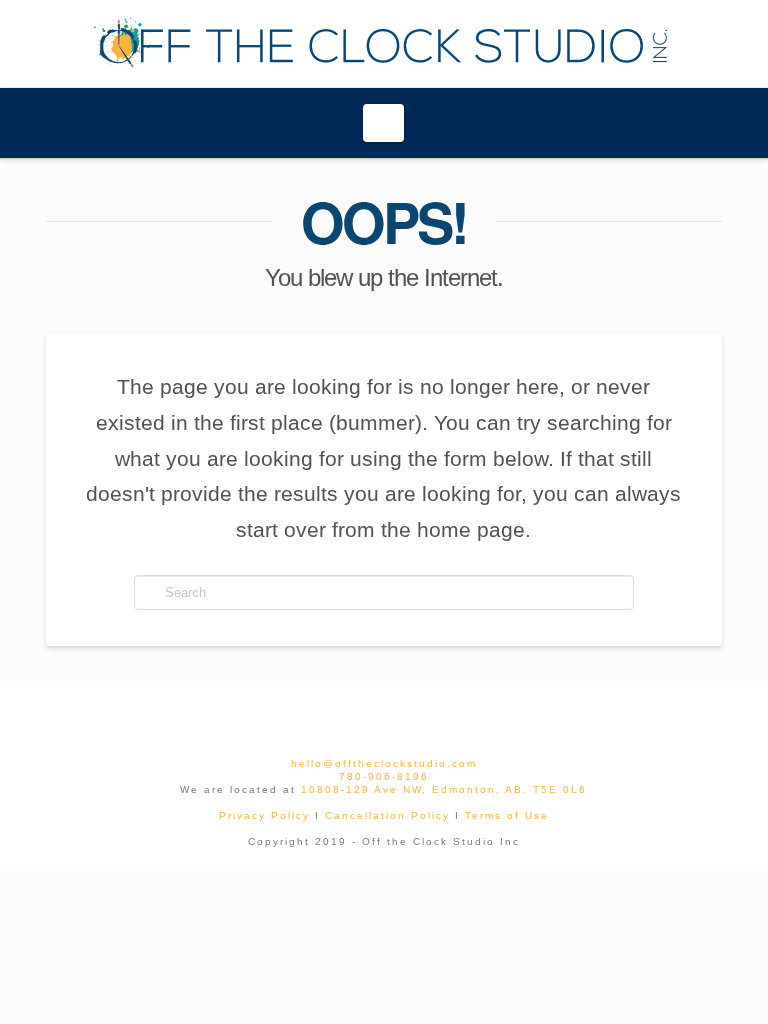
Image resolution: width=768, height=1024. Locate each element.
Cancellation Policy (387, 815)
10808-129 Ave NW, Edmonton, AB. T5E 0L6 (444, 789)
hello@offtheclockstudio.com (384, 763)
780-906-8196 (384, 776)
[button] (383, 123)
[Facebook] (368, 716)
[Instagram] (400, 716)
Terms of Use (507, 815)
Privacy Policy (264, 815)
